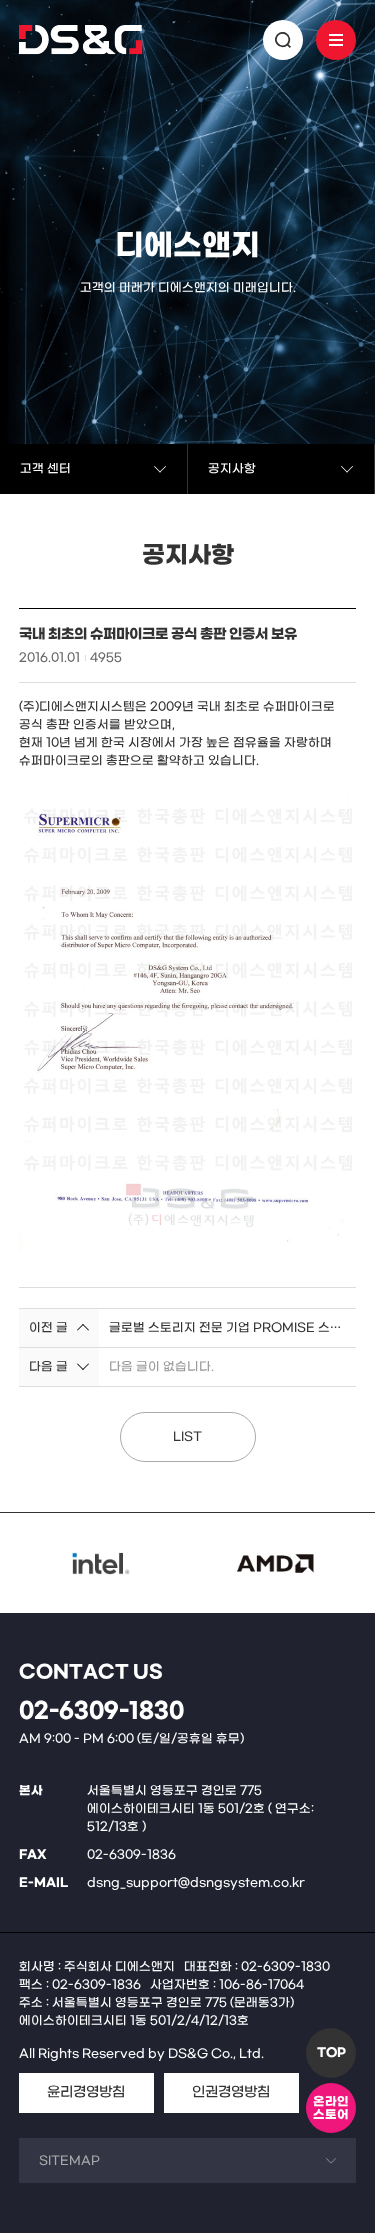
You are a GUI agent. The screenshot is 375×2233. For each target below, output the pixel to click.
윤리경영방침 (86, 2092)
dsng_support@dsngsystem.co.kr (196, 1883)
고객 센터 (45, 469)
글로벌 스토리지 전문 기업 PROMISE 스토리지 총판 (228, 1328)
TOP (331, 2053)
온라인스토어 (331, 2108)
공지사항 (232, 469)
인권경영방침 (231, 2092)
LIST (187, 1437)
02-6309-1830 (101, 1711)
